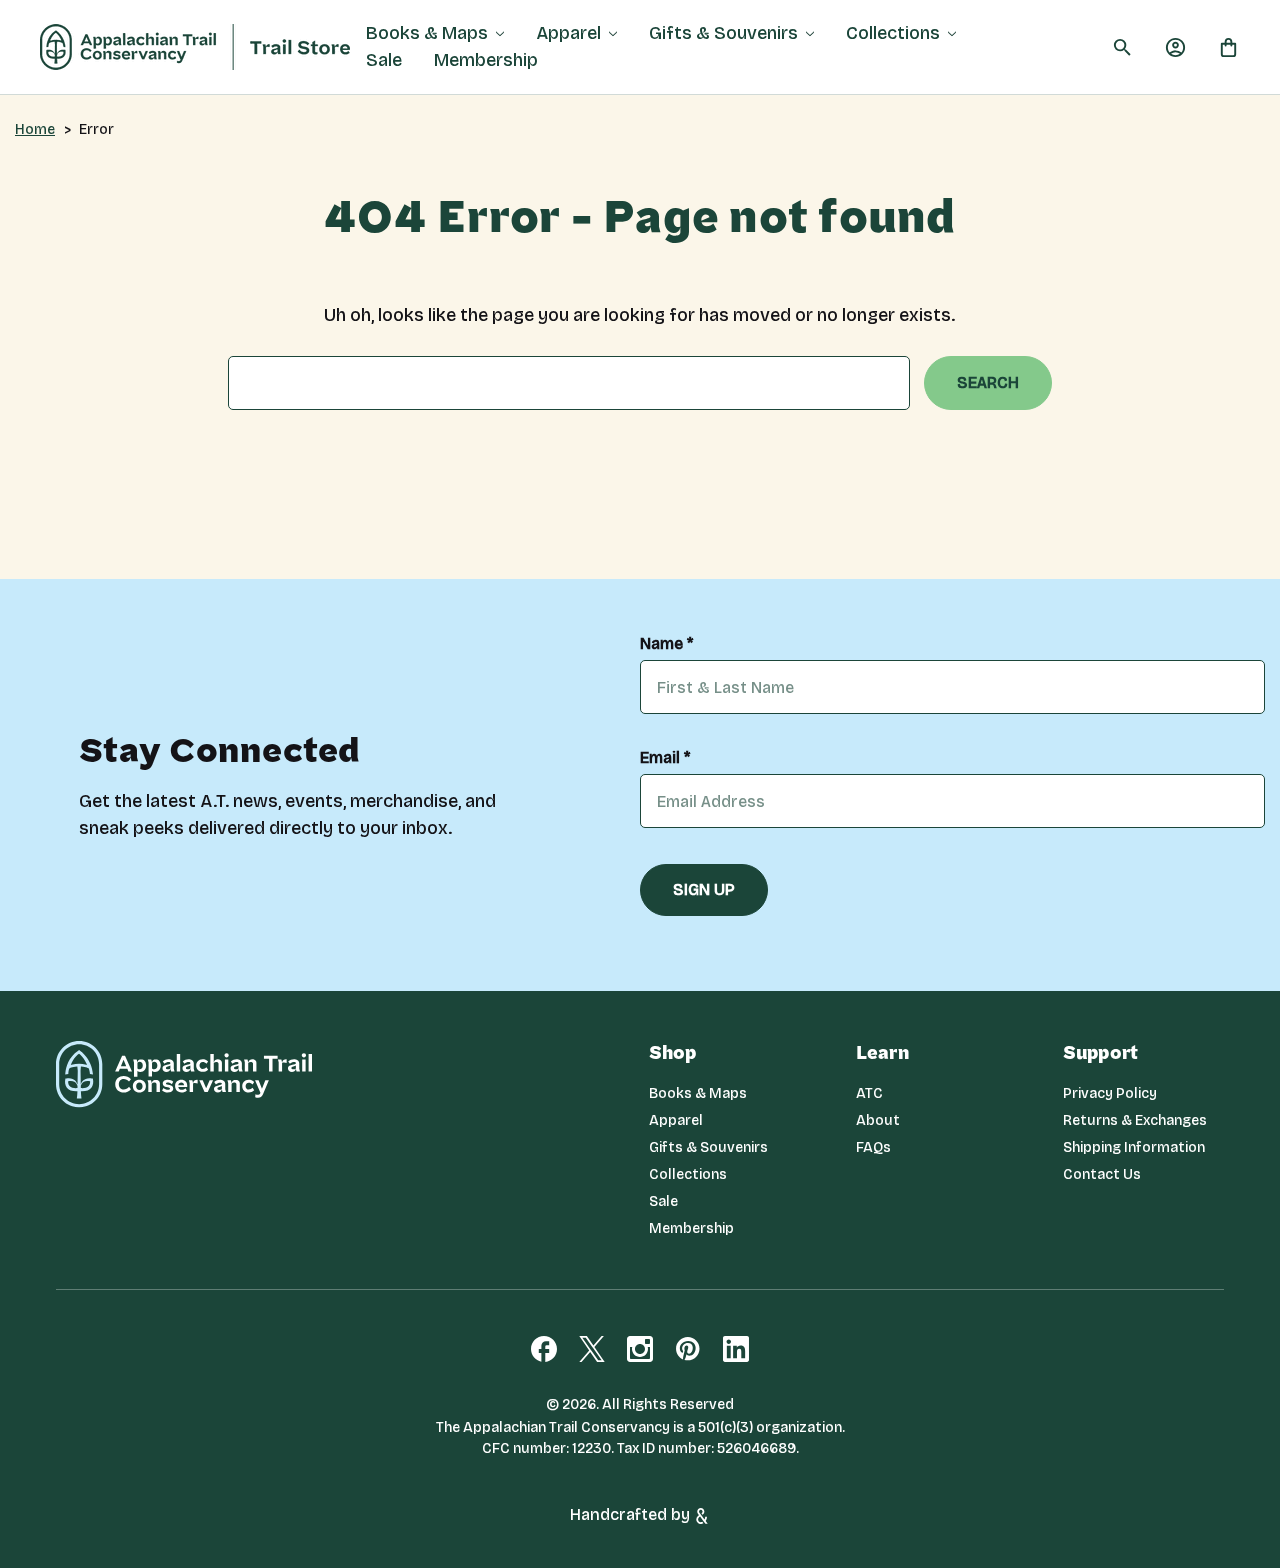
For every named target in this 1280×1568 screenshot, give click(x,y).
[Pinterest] (688, 1349)
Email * (665, 758)
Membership (486, 60)
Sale (384, 60)
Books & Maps (427, 33)
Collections (893, 33)
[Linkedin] (736, 1349)
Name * (666, 644)
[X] (592, 1349)
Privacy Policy (1110, 1093)
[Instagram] (640, 1349)
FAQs (873, 1147)
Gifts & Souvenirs (723, 33)
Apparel (568, 33)
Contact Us (1102, 1174)
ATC (869, 1093)
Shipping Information (1134, 1147)
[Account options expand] (1175, 47)
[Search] (1122, 47)
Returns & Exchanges (1135, 1120)
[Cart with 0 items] (1228, 47)
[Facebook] (544, 1349)
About (878, 1120)
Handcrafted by (632, 1514)
